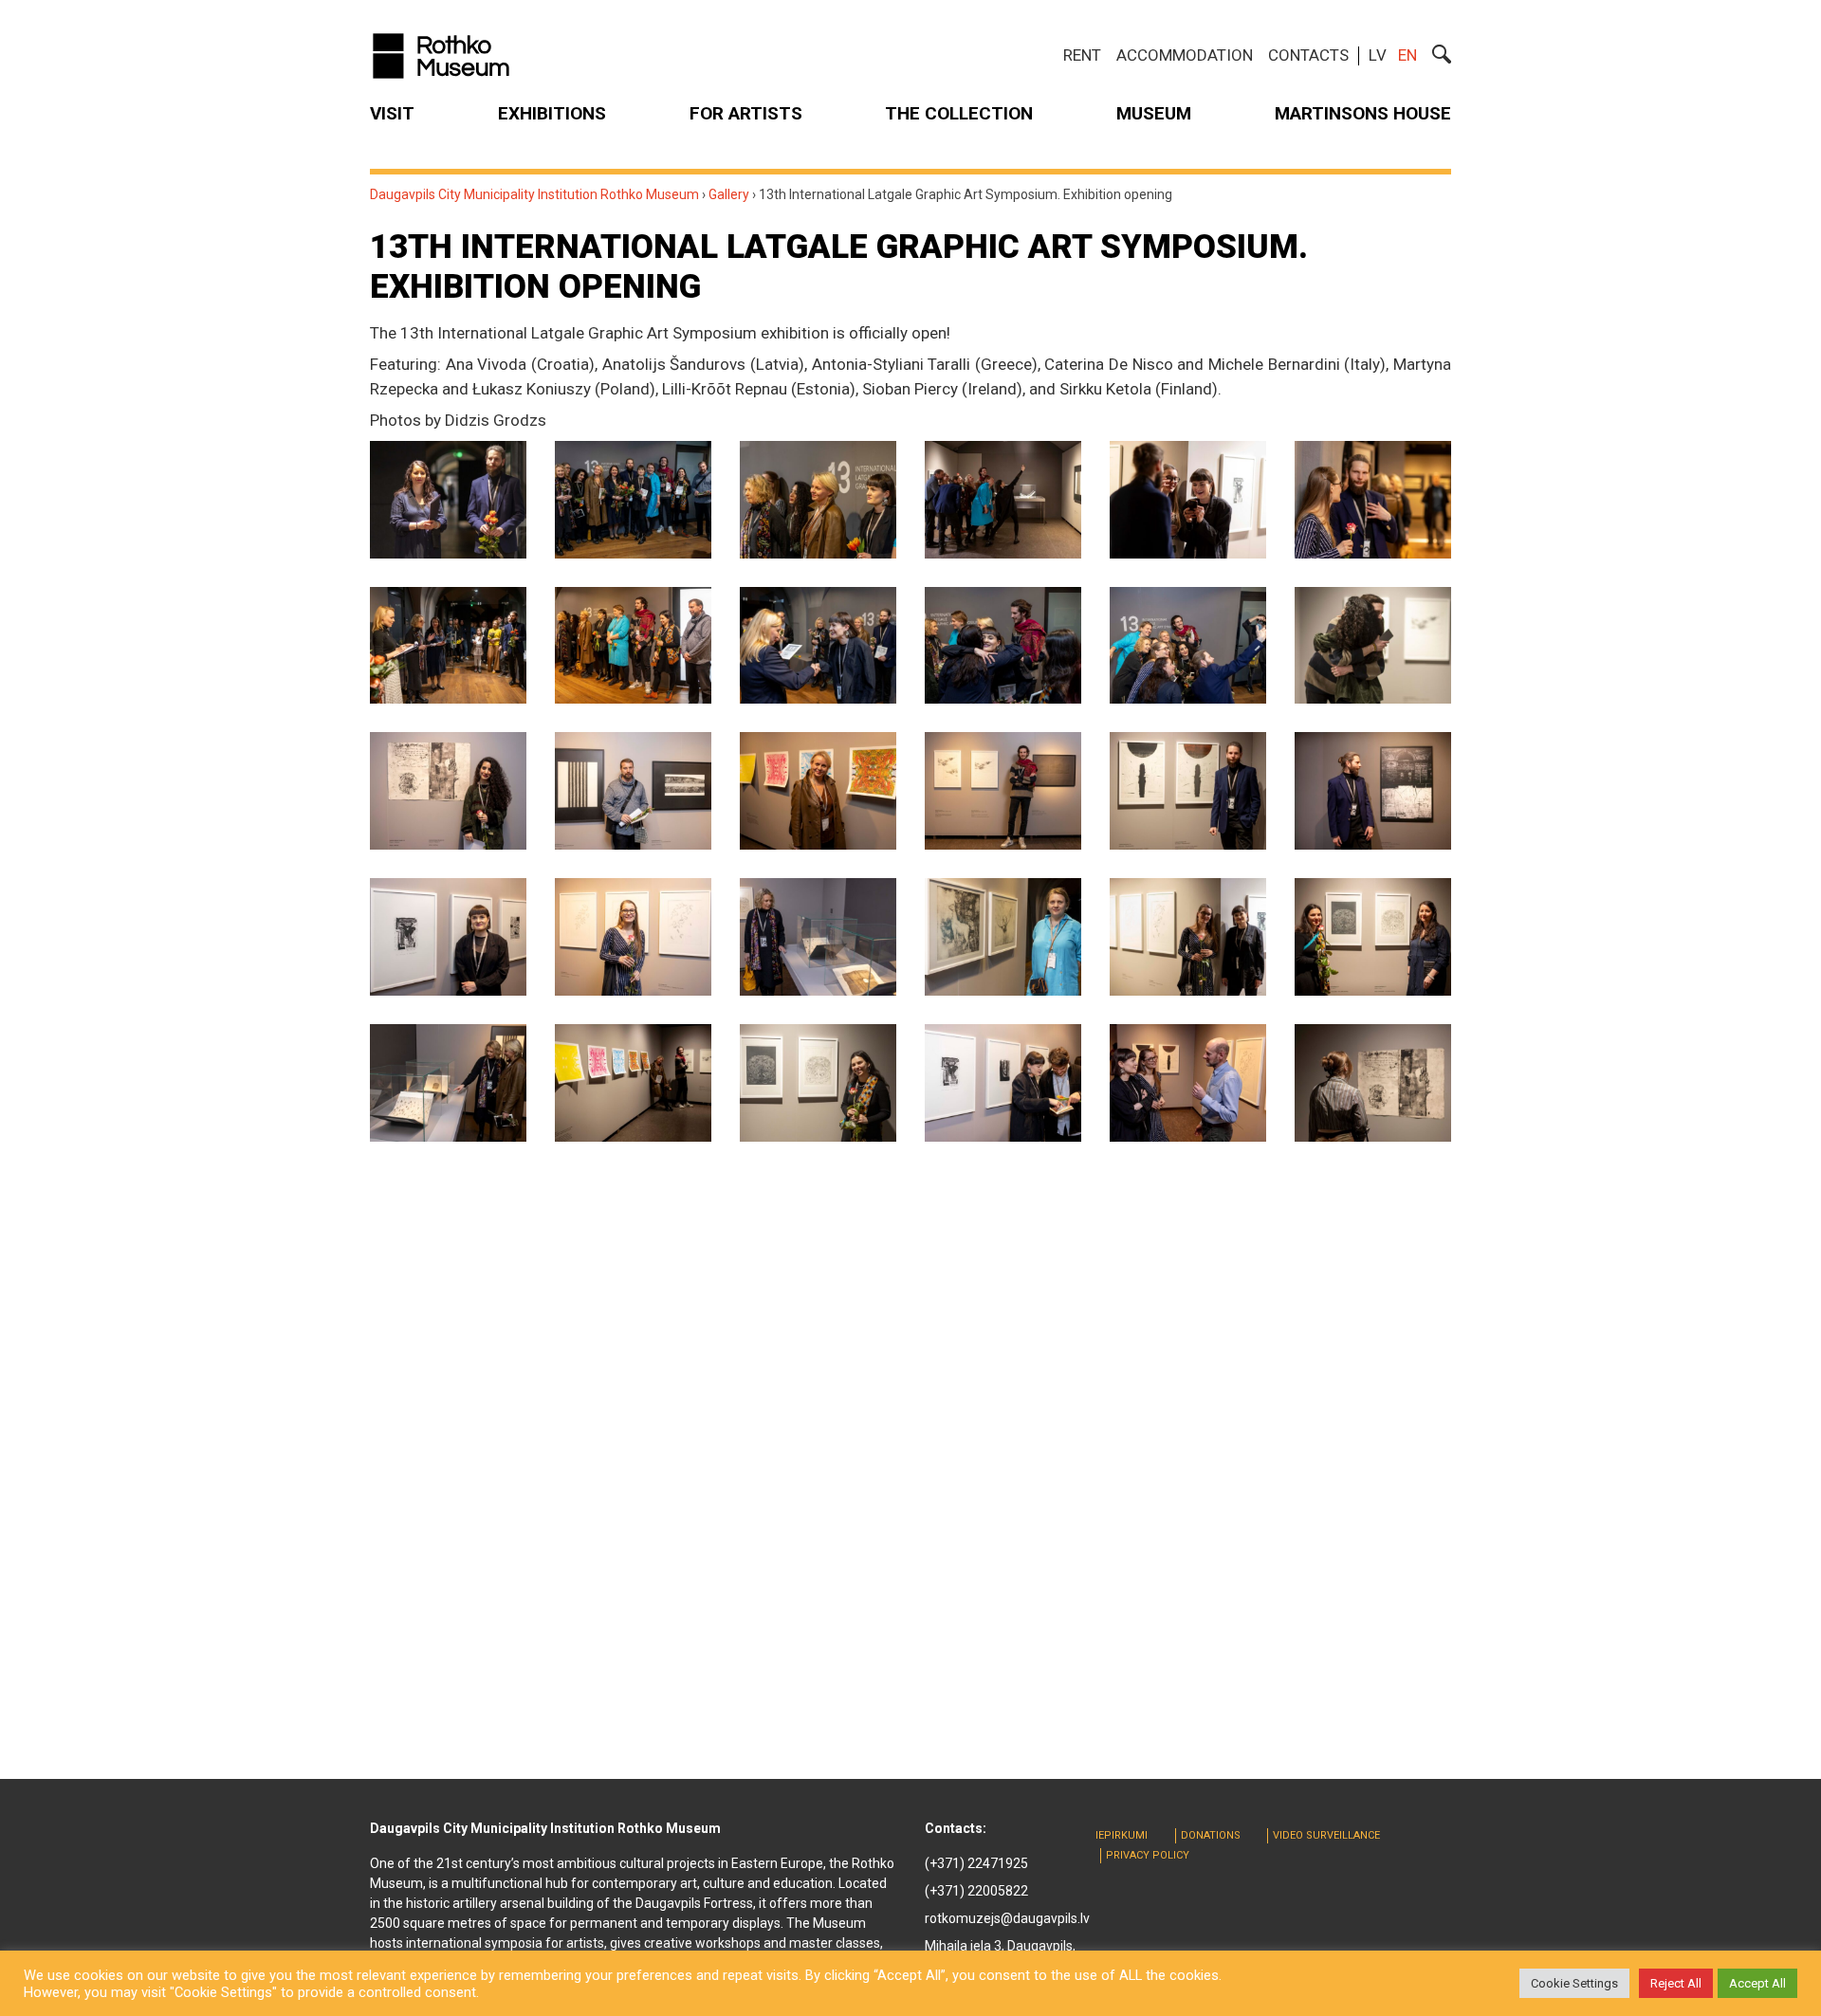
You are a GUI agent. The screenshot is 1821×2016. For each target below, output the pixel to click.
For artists (746, 113)
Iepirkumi (1122, 1835)
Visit (392, 113)
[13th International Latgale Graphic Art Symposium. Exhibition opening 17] (1188, 791)
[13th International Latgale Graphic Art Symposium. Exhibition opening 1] (448, 500)
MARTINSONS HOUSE (1363, 113)
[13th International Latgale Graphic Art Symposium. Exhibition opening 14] (633, 791)
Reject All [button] (1676, 1983)
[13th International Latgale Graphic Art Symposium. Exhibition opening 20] (633, 937)
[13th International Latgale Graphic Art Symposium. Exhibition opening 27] (818, 1083)
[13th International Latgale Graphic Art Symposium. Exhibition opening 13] (448, 791)
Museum (1154, 113)
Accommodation (1185, 55)
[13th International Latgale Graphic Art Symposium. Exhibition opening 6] (1373, 500)
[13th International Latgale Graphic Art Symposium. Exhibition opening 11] (1188, 646)
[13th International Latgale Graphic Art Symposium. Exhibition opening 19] (448, 937)
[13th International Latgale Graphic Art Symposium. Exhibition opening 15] (818, 791)
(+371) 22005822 (976, 1891)
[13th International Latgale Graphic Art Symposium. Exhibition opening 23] (1188, 937)
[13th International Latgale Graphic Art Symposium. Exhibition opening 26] (633, 1083)
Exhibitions (552, 113)
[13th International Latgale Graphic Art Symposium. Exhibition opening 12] (1373, 646)
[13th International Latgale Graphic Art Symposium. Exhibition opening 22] (1003, 937)
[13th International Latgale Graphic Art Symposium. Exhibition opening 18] (1373, 791)
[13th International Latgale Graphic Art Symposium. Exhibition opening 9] (818, 646)
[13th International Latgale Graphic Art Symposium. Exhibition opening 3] (818, 500)
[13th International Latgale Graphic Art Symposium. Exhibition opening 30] (1373, 1083)
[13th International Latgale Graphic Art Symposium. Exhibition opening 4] (1003, 500)
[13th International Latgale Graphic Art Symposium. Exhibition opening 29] (1188, 1083)
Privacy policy (1148, 1855)
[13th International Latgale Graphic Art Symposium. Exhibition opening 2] (633, 500)
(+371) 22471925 (976, 1863)
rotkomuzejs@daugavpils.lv (1007, 1918)
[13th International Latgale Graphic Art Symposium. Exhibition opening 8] (633, 646)
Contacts (1308, 55)
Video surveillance (1326, 1835)
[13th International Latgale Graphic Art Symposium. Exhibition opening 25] (448, 1083)
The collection (959, 113)
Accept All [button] (1757, 1983)
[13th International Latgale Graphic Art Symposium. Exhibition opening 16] (1003, 791)
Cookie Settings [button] (1574, 1983)
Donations (1211, 1835)
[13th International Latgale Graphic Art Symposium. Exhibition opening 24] (1373, 937)
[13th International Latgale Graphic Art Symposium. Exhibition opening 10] (1003, 646)
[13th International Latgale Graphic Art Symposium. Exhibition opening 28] (1003, 1083)
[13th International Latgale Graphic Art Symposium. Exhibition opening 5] (1188, 500)
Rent (1082, 55)
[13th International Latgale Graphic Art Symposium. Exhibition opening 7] (448, 646)
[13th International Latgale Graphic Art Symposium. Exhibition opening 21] (818, 937)
